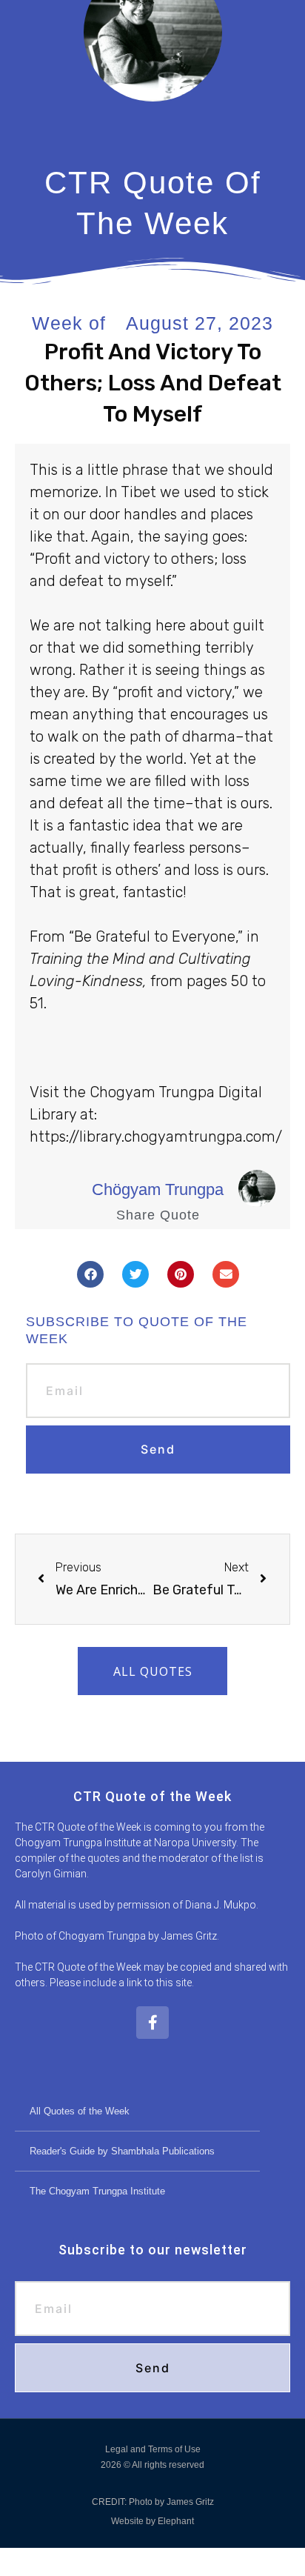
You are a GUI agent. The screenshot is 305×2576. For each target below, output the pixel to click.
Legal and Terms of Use (153, 2449)
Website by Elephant (152, 2521)
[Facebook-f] (152, 2023)
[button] (90, 1274)
